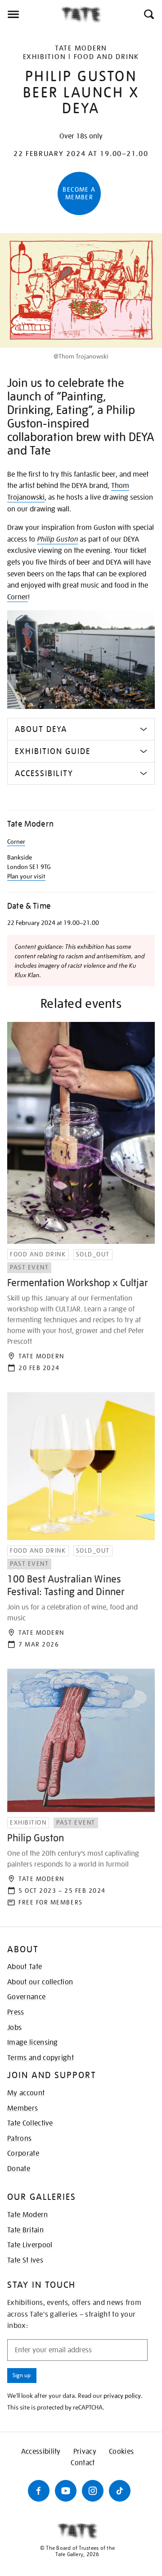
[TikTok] (120, 2491)
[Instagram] (93, 2491)
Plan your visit (26, 876)
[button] (148, 14)
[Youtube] (66, 2491)
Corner (18, 597)
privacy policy (122, 2396)
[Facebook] (39, 2491)
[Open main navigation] (30, 14)
